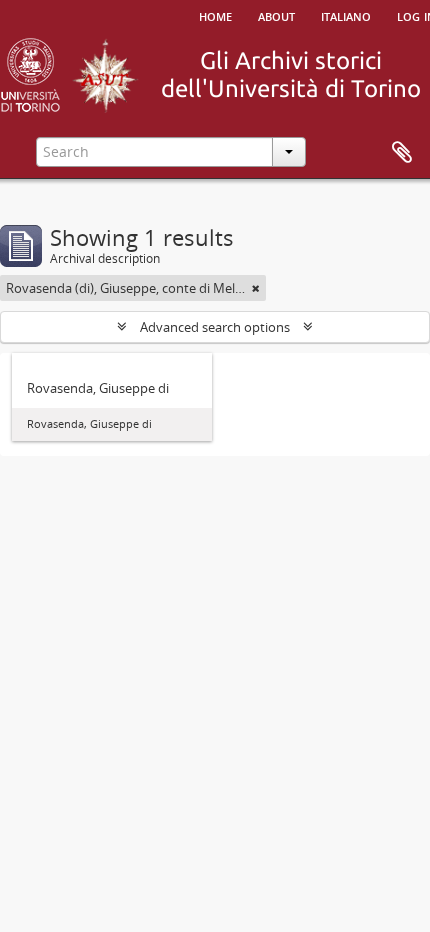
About (276, 15)
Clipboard (402, 153)
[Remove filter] (256, 288)
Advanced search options (215, 327)
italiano (346, 15)
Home (215, 15)
